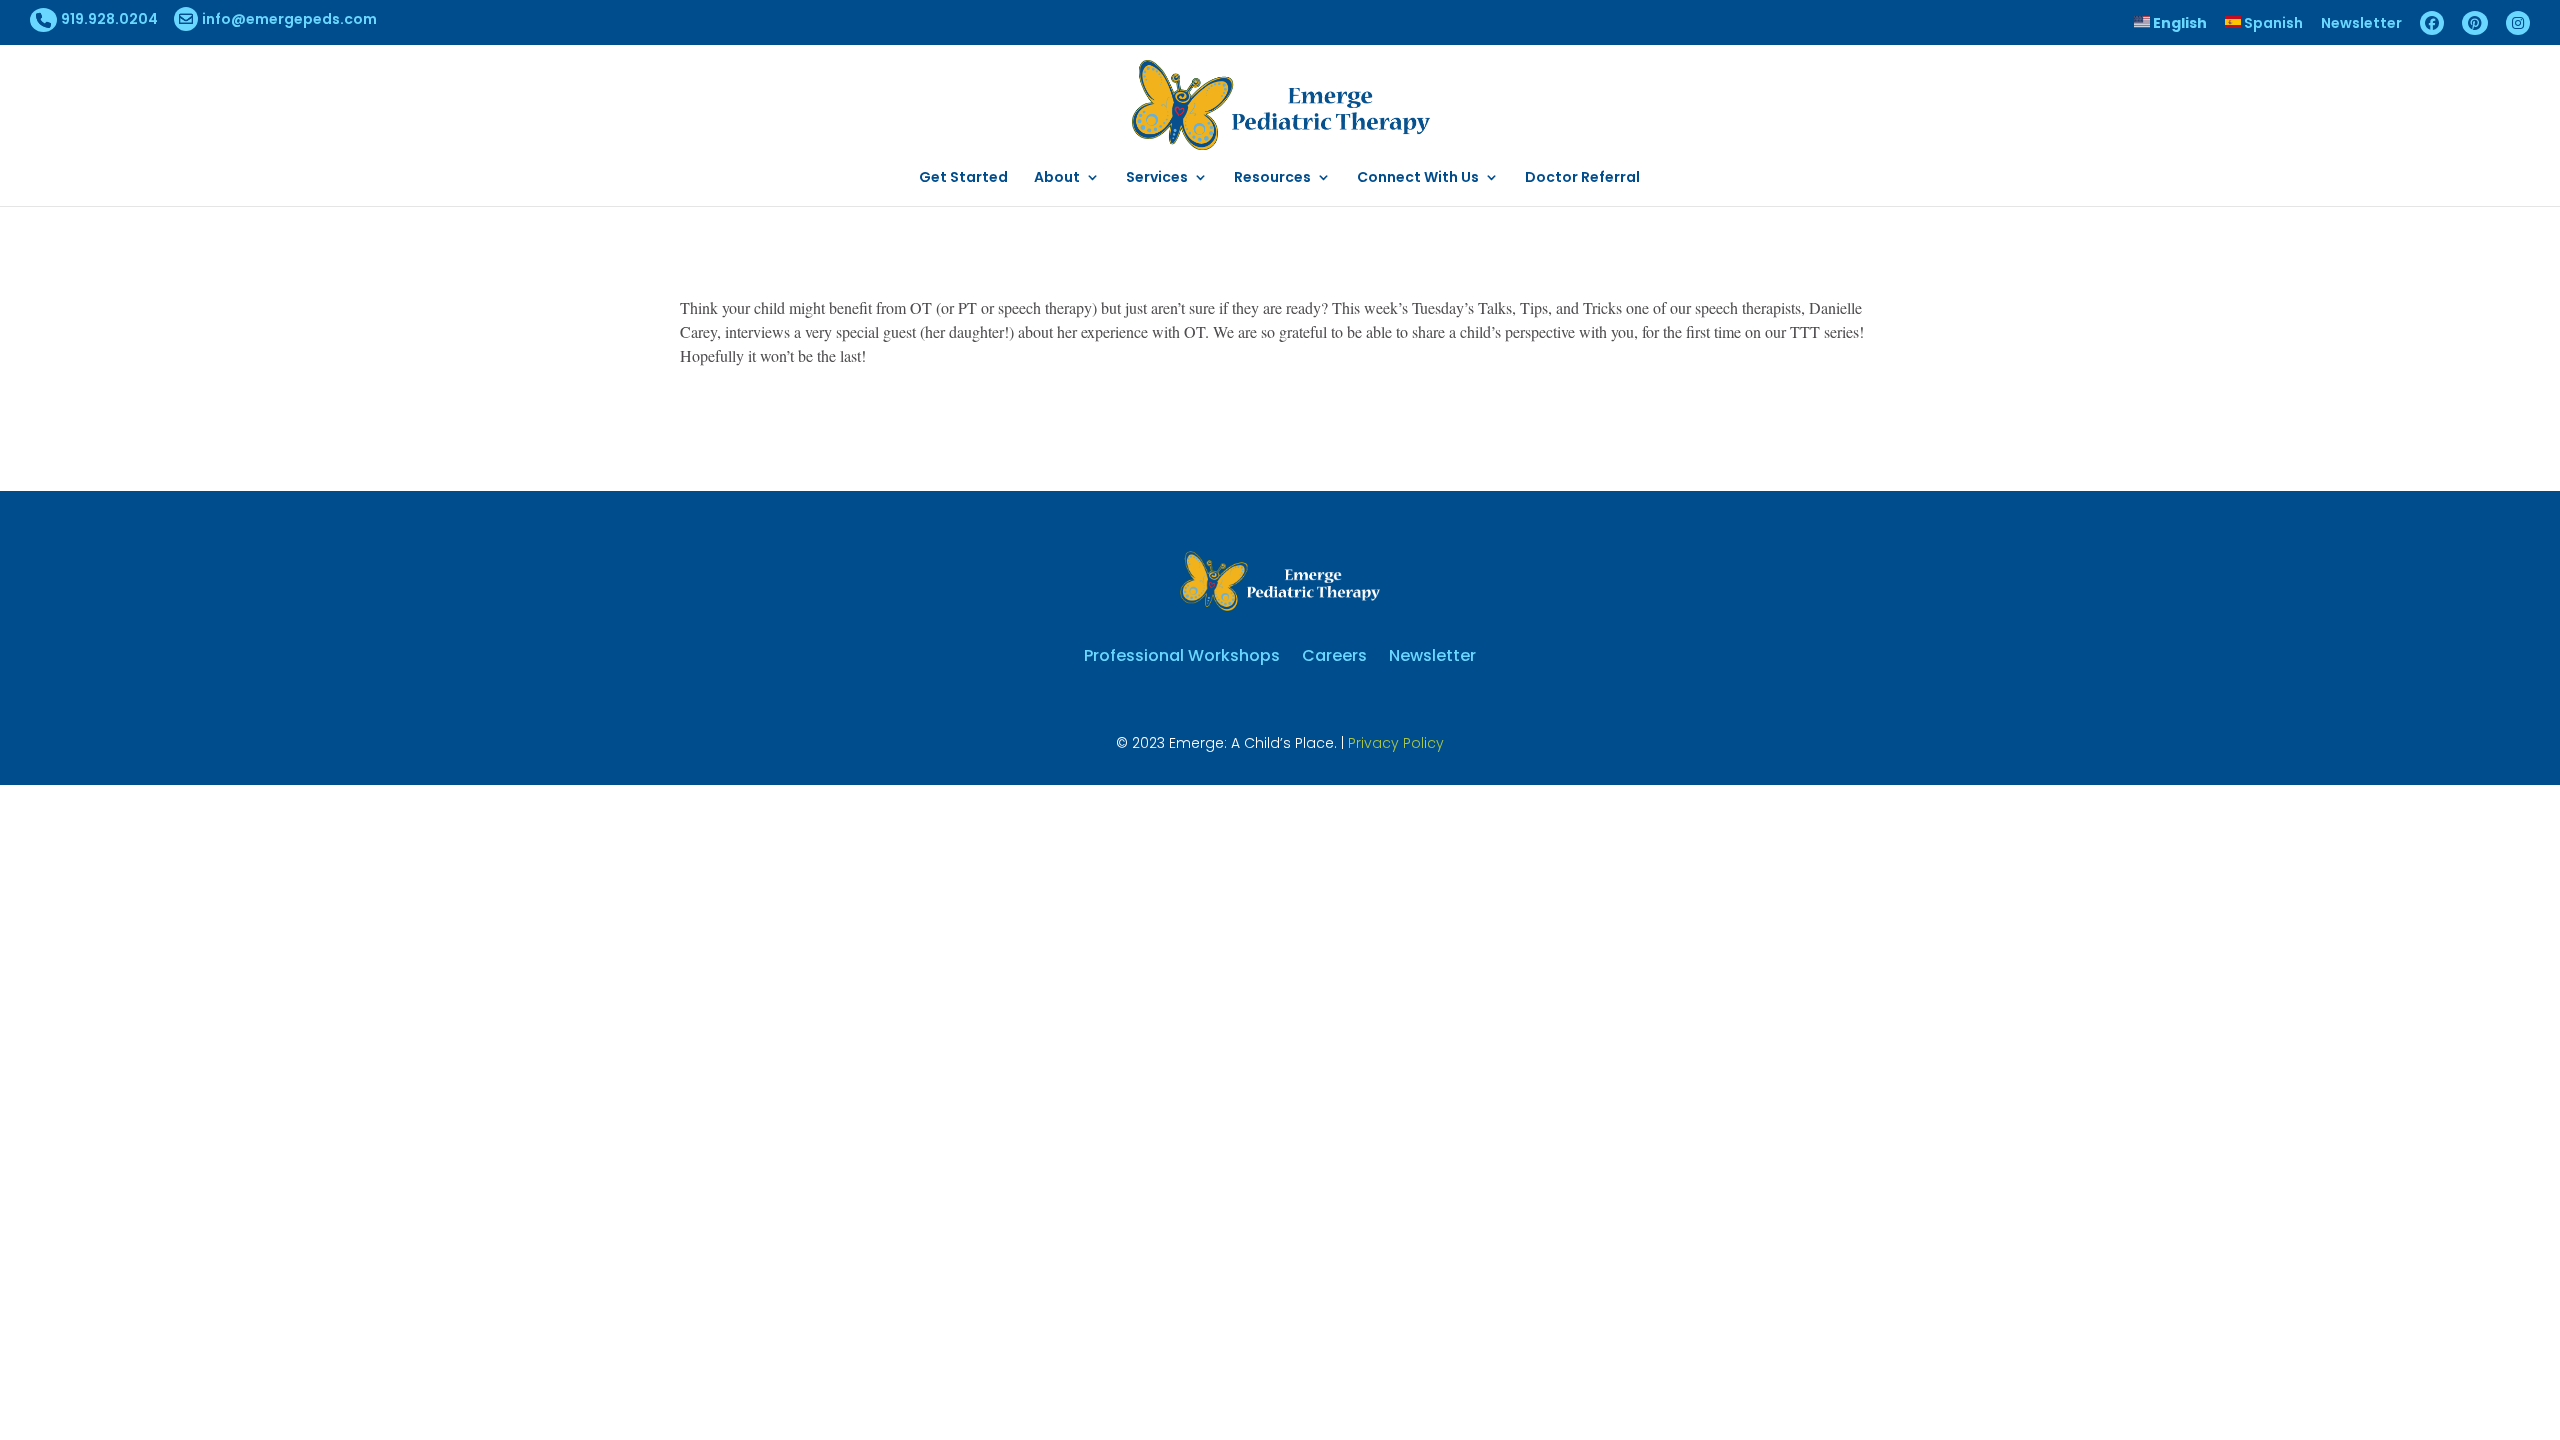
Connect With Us (1418, 178)
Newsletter (2361, 24)
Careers (1334, 653)
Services (1157, 178)
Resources (1272, 178)
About (1057, 178)
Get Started (963, 178)
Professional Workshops (1182, 653)
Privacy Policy (1396, 743)
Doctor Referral (1582, 178)
